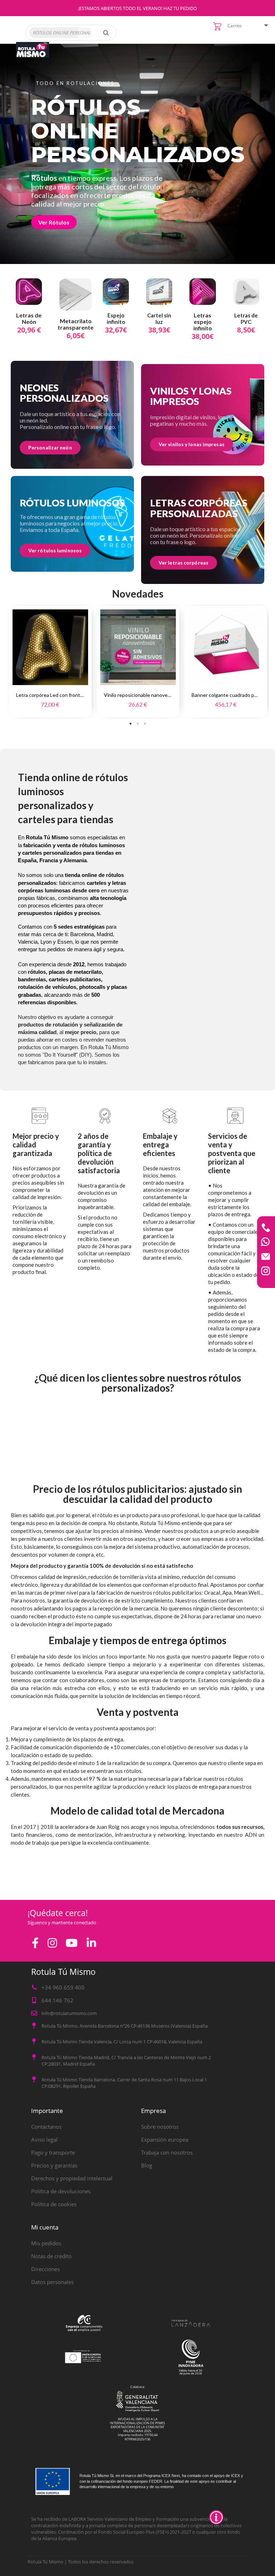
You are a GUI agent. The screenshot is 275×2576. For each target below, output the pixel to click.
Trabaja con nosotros (167, 2152)
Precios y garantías (54, 2165)
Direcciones (45, 2269)
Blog (147, 2165)
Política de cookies (54, 2204)
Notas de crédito (51, 2256)
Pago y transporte (53, 2152)
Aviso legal (44, 2139)
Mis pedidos (46, 2243)
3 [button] (145, 724)
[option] (50, 661)
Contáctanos (46, 2127)
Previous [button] (4, 661)
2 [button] (137, 724)
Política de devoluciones (61, 2191)
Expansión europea (165, 2139)
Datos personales (52, 2282)
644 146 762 (57, 2000)
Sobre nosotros (160, 2127)
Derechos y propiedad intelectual (72, 2178)
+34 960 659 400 (63, 1987)
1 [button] (130, 724)
